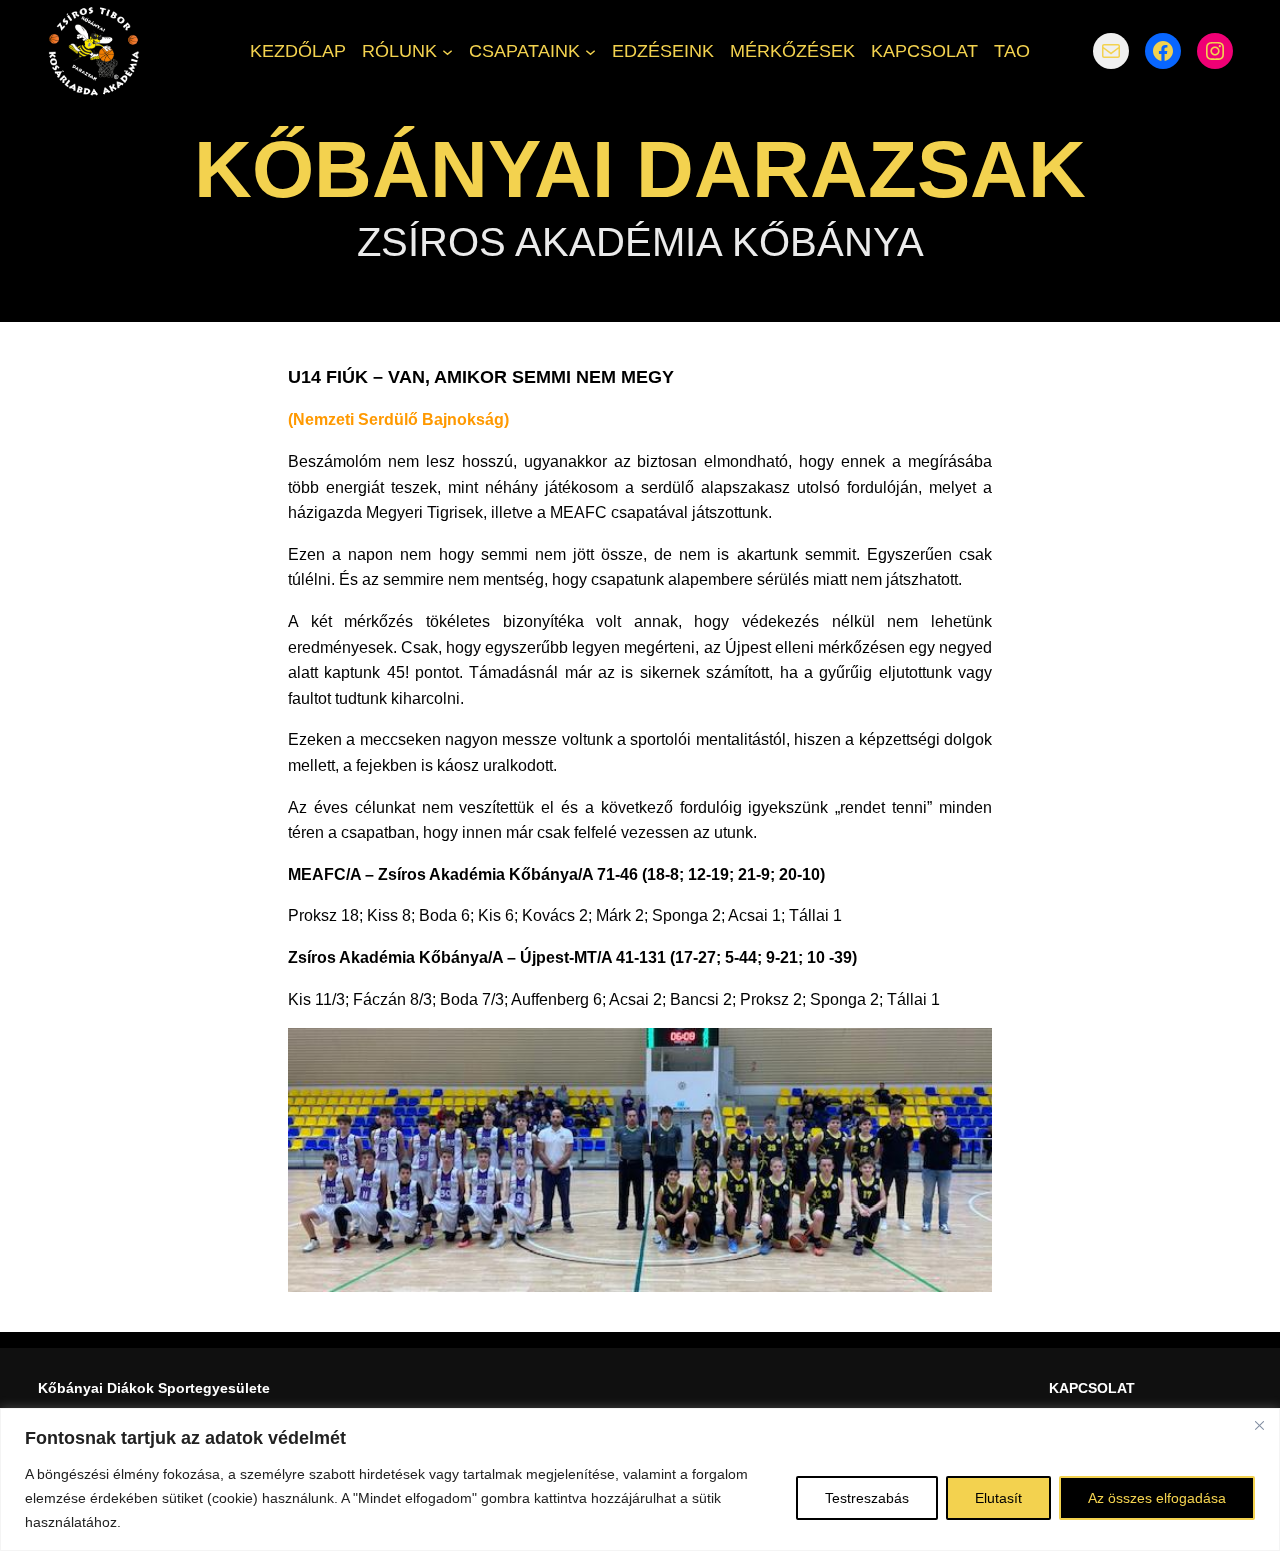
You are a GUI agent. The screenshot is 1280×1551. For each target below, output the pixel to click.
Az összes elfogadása (1157, 1498)
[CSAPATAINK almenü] (590, 50)
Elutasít (998, 1498)
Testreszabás (867, 1498)
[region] (640, 1479)
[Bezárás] (1259, 1425)
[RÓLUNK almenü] (447, 50)
